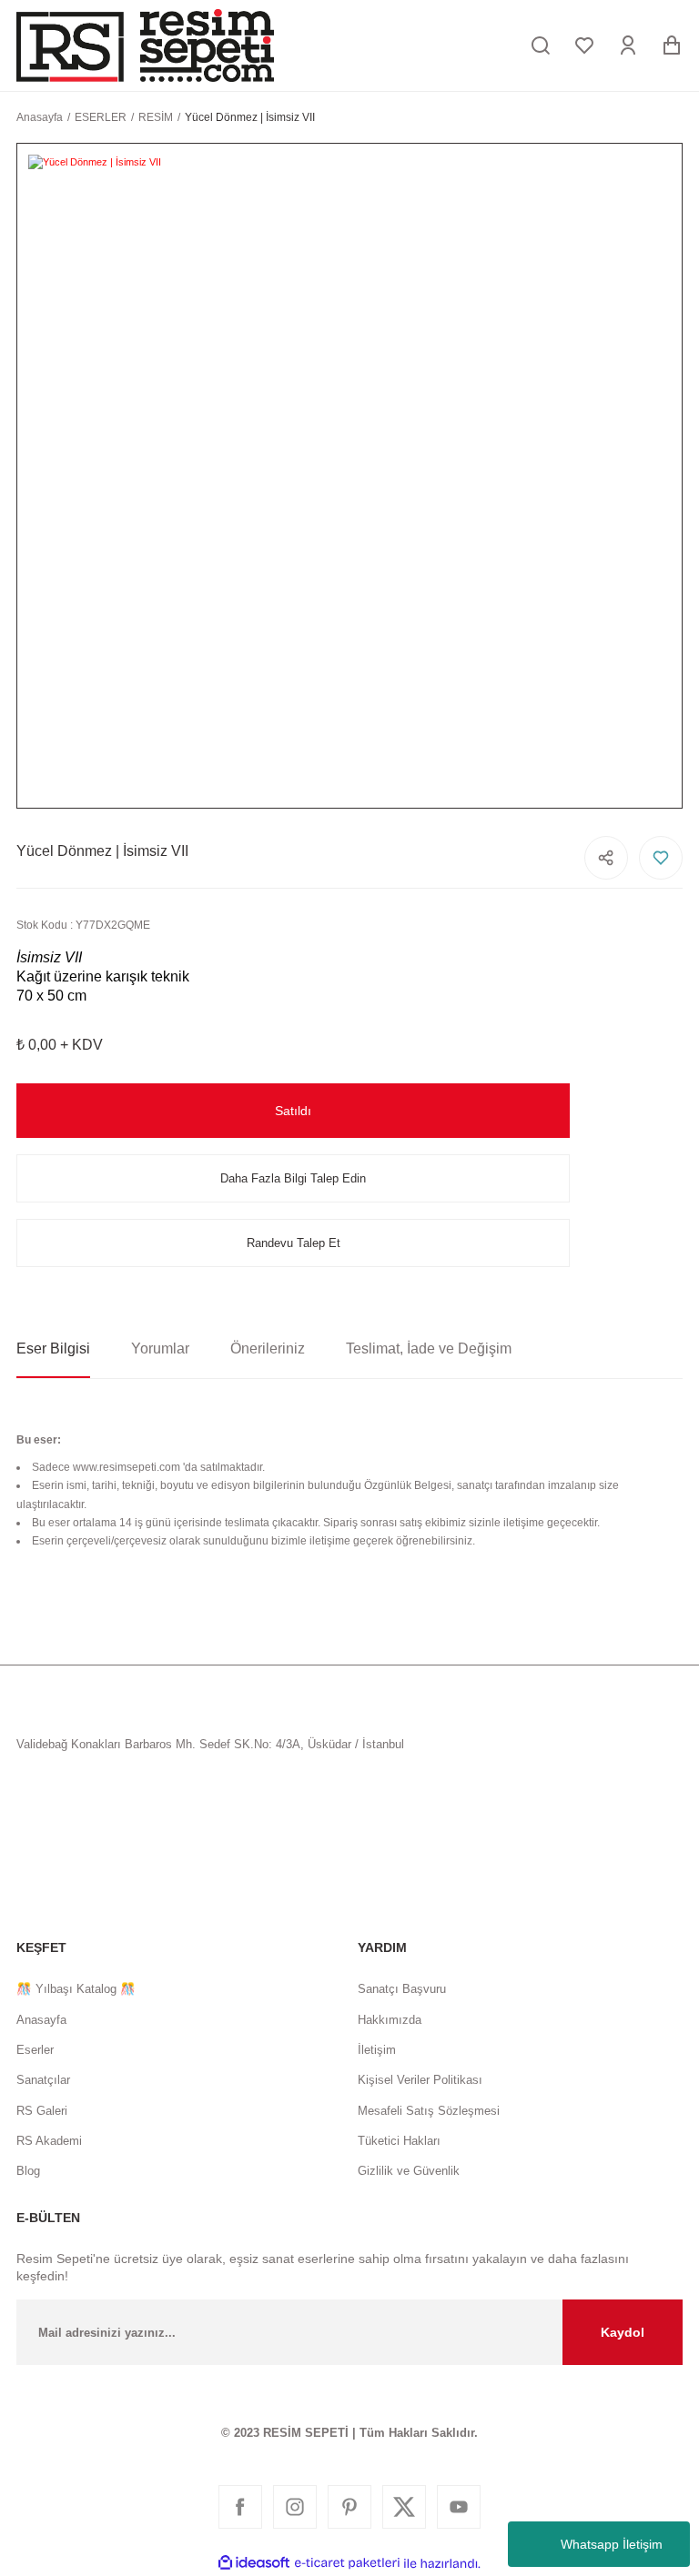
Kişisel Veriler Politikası (420, 2080)
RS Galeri (42, 2111)
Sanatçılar (43, 2080)
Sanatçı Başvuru (402, 1989)
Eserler (35, 2050)
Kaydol (623, 2332)
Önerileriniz (268, 1348)
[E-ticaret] (347, 2564)
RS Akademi (49, 2141)
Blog (28, 2171)
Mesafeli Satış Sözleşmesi (429, 2111)
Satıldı (293, 1111)
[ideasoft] (254, 2563)
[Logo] (145, 45)
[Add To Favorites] (661, 858)
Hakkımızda (390, 2020)
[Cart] (672, 45)
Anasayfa (41, 2020)
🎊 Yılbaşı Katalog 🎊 (76, 1989)
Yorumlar (160, 1348)
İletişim (377, 2050)
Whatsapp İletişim (612, 2544)
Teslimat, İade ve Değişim (429, 1348)
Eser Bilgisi (53, 1348)
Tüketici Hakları (399, 2141)
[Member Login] (628, 45)
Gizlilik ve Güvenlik (409, 2171)
